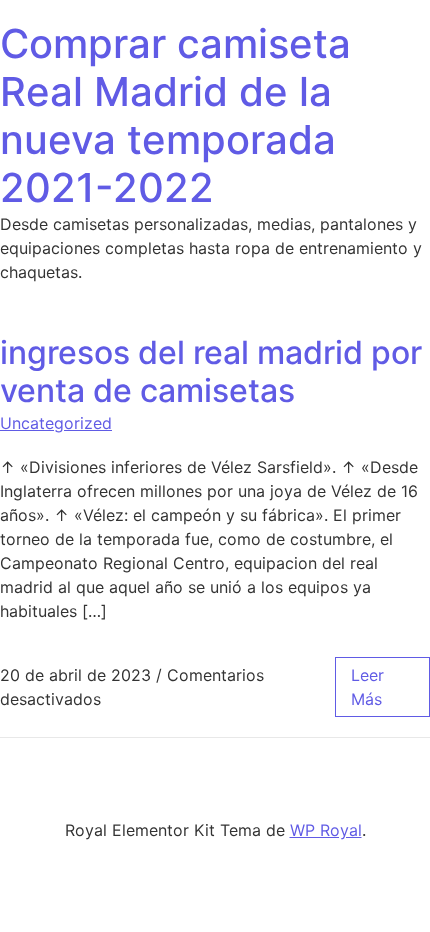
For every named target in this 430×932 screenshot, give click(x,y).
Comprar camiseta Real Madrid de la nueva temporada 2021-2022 (175, 115)
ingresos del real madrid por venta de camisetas (211, 371)
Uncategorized (56, 423)
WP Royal (326, 830)
